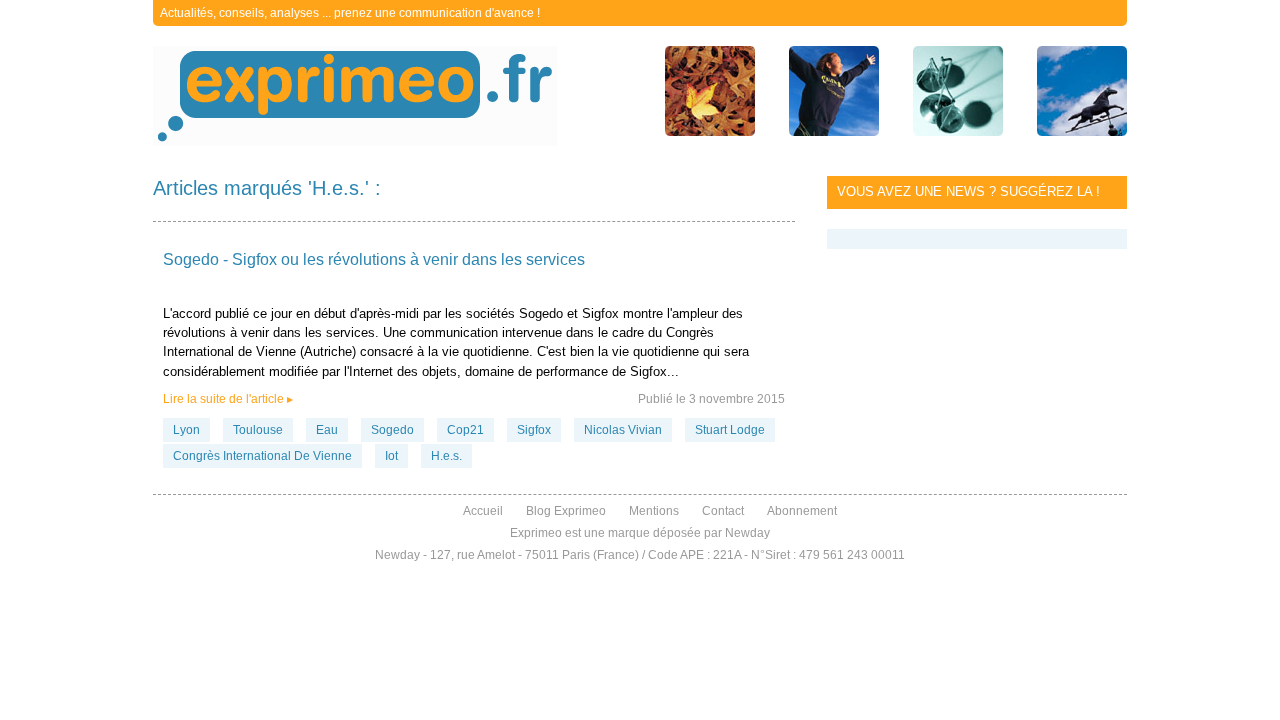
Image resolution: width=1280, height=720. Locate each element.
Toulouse (258, 430)
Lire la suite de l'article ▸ (228, 399)
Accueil (483, 511)
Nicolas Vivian (623, 430)
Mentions (654, 511)
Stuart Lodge (730, 430)
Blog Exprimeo (566, 511)
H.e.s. (446, 456)
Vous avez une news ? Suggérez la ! (968, 191)
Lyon (186, 430)
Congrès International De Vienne (262, 456)
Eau (327, 430)
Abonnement (802, 511)
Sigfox (534, 430)
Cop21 (465, 430)
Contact (723, 511)
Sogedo (392, 430)
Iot (391, 456)
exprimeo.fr (355, 96)
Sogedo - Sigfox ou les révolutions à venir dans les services (374, 259)
